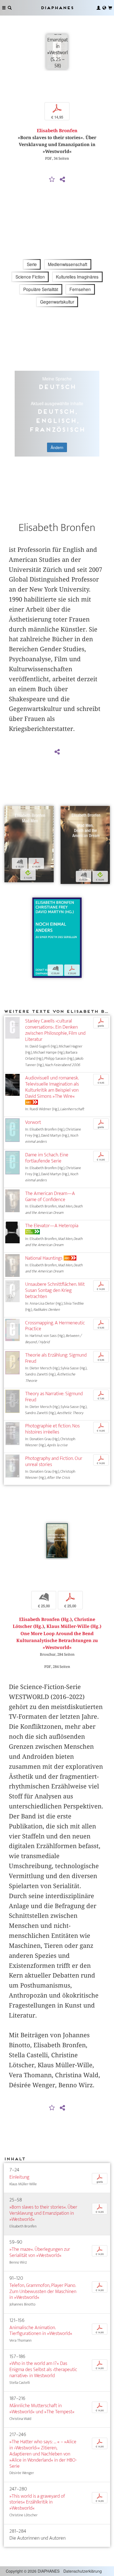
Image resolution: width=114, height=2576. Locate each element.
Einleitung (19, 2177)
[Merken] (52, 180)
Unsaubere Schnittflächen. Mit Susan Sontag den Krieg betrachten (55, 1290)
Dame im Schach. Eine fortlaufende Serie (47, 1158)
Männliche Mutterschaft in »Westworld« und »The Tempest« (42, 2409)
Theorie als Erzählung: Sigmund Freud (56, 1358)
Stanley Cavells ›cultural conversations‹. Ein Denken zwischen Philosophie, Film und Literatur (55, 1030)
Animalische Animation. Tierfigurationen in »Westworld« (41, 2331)
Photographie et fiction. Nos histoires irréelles (52, 1429)
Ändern (57, 447)
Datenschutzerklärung (83, 2571)
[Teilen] (62, 180)
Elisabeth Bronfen (57, 131)
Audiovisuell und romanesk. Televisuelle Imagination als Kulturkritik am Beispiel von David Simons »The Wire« (52, 1087)
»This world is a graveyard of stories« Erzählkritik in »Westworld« (37, 2502)
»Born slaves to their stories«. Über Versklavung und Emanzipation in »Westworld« (43, 2213)
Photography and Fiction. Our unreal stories (54, 1461)
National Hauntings (44, 1258)
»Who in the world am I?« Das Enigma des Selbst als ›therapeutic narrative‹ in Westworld (43, 2370)
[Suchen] (10, 8)
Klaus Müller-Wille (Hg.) (74, 1626)
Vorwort (33, 1122)
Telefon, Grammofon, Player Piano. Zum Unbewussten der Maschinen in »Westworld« (43, 2291)
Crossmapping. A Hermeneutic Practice (55, 1326)
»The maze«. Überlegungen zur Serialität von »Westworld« (40, 2252)
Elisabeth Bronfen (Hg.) (45, 1619)
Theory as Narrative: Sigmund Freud (54, 1397)
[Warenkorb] (110, 8)
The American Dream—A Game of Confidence (50, 1196)
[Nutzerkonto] (99, 8)
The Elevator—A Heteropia (52, 1226)
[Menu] (4, 8)
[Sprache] (104, 8)
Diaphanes (57, 8)
